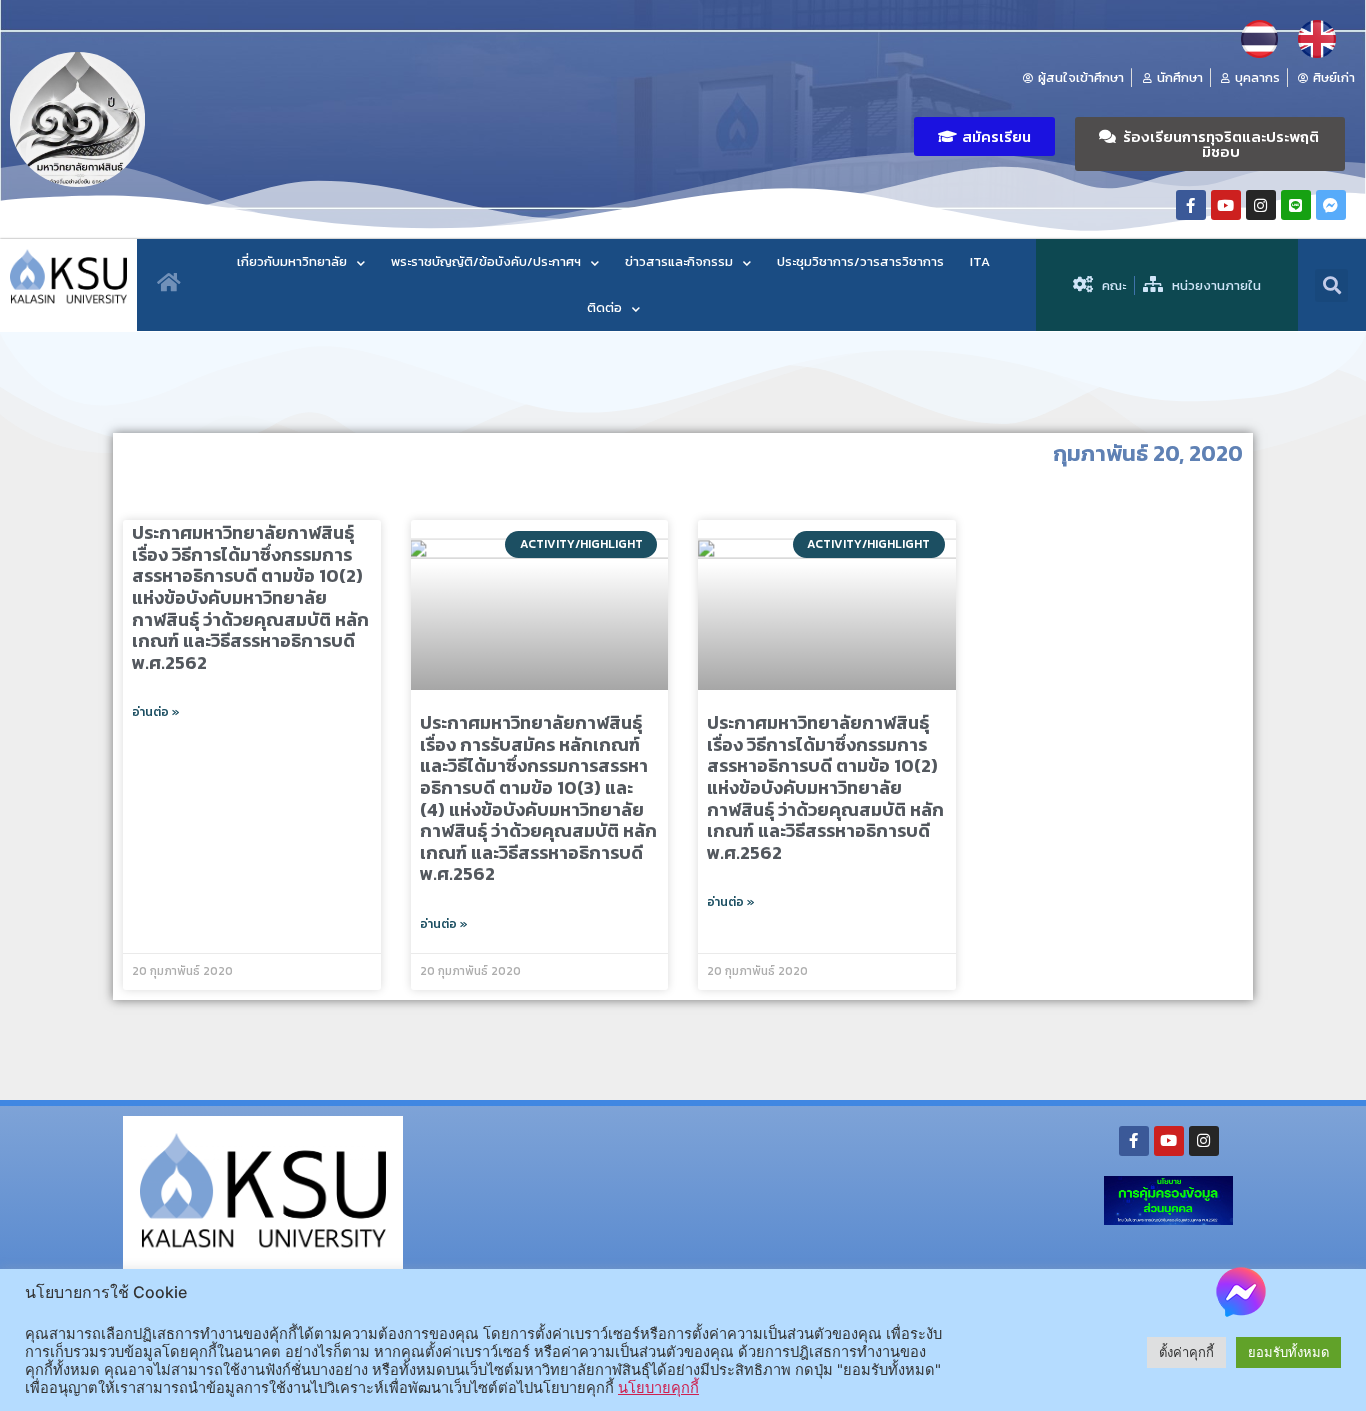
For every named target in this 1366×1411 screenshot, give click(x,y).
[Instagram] (1261, 205)
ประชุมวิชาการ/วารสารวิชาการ (860, 261)
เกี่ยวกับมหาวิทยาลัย (292, 261)
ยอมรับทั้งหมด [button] (1288, 1352)
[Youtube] (1226, 205)
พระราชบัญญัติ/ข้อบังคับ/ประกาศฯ (486, 261)
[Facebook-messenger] (1331, 205)
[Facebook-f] (1191, 205)
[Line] (1296, 205)
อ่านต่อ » (156, 712)
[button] (984, 136)
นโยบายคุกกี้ (658, 1388)
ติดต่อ (604, 307)
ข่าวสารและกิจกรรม (679, 261)
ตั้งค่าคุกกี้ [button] (1186, 1352)
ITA (980, 261)
